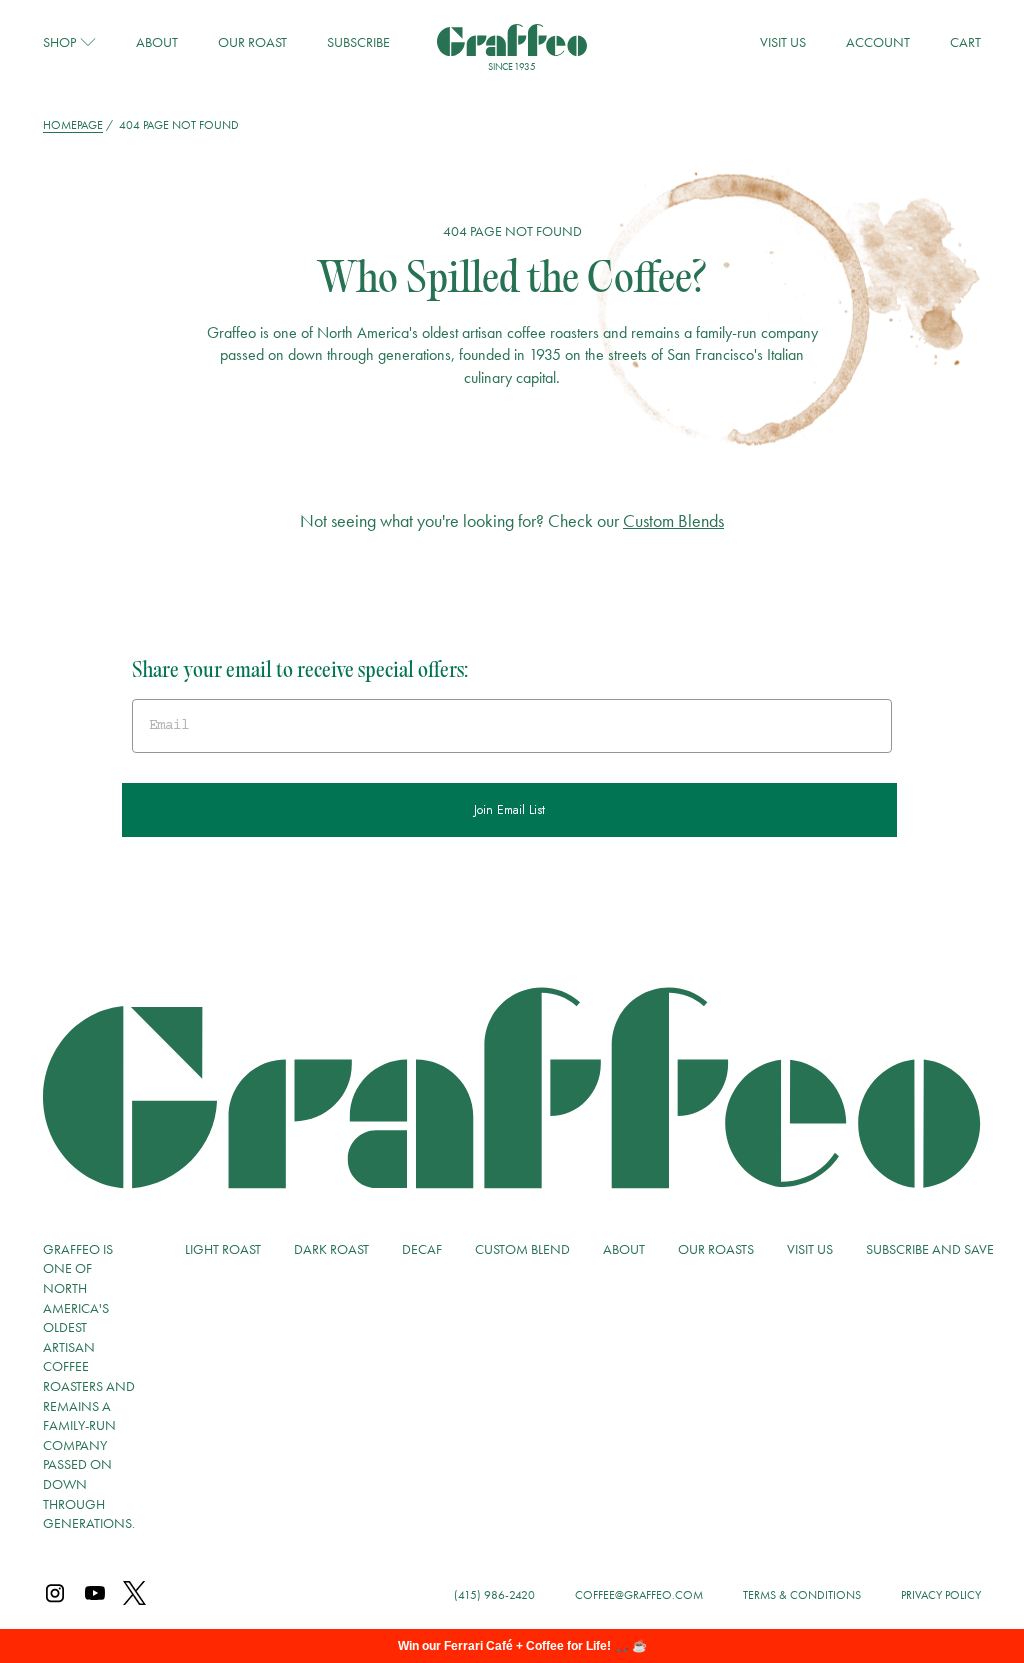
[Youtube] (95, 1595)
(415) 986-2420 (494, 1595)
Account (878, 42)
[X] (134, 1595)
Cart (965, 42)
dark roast (331, 1249)
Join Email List (509, 810)
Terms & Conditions (802, 1595)
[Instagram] (55, 1595)
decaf (422, 1249)
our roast (252, 42)
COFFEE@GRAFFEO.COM (639, 1595)
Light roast (223, 1249)
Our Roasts (716, 1249)
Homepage (73, 125)
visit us (783, 42)
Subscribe (358, 42)
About (157, 42)
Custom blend (522, 1249)
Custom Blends (673, 520)
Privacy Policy (941, 1595)
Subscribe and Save (930, 1249)
